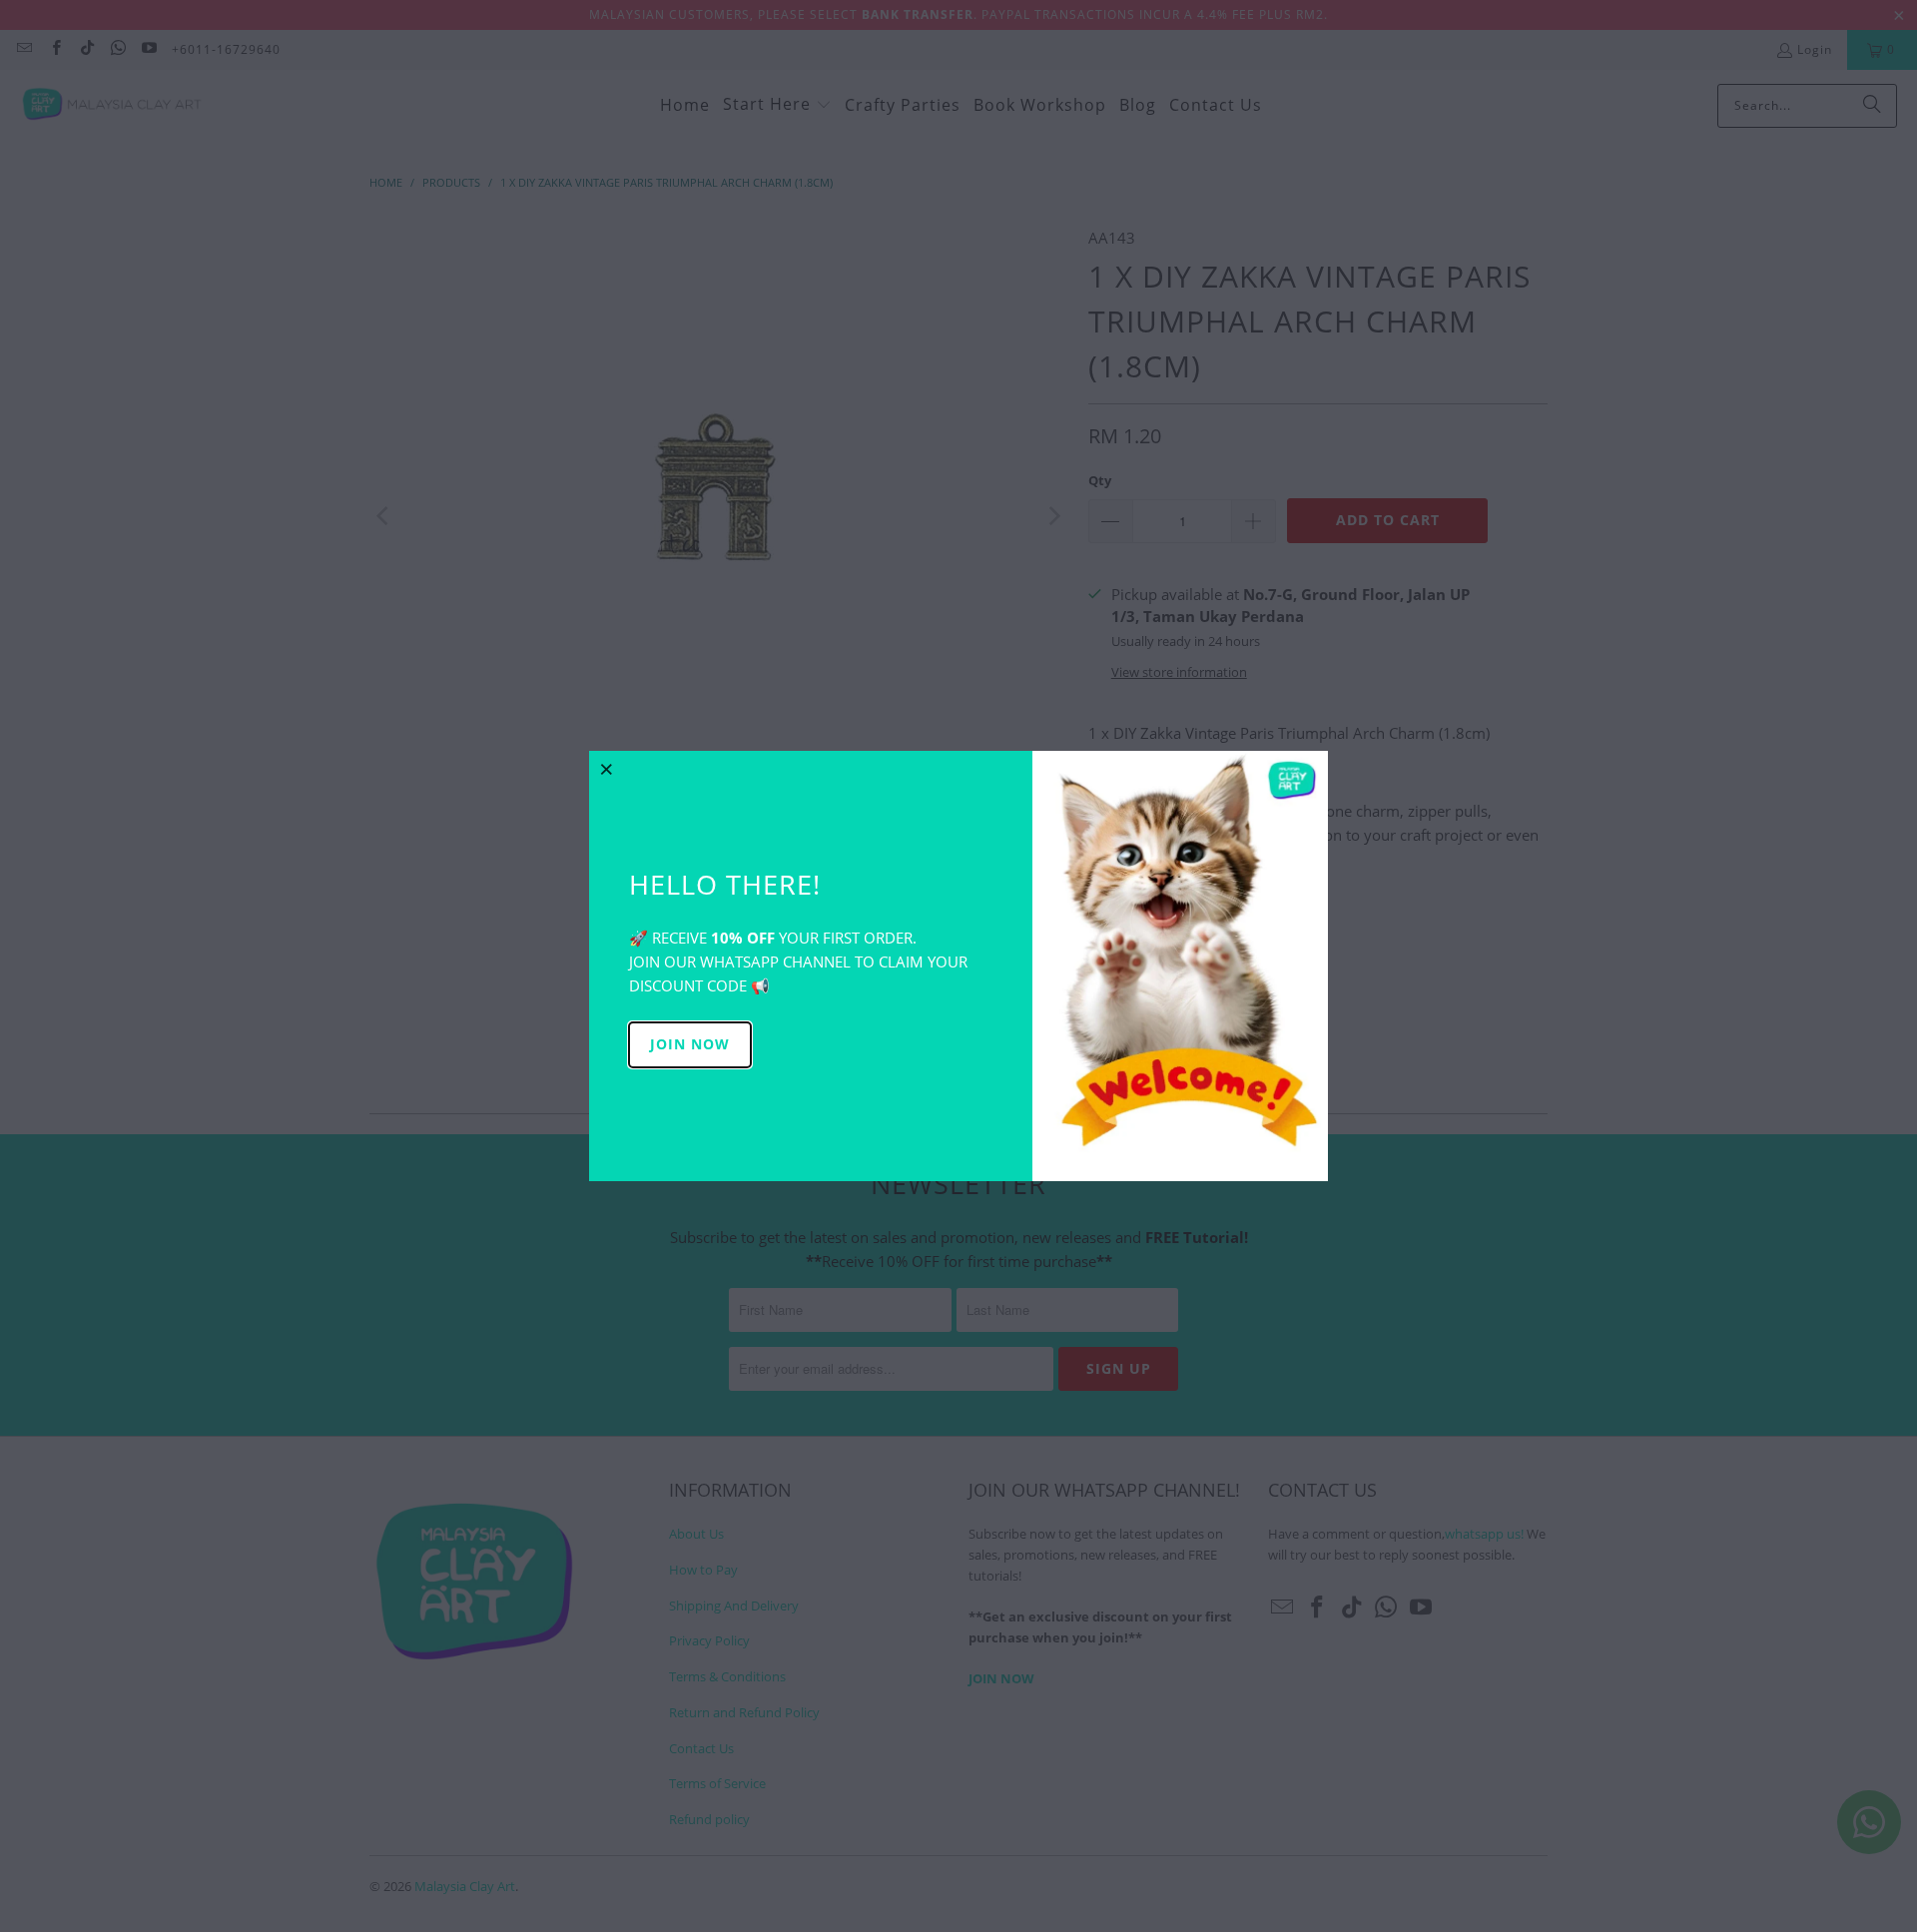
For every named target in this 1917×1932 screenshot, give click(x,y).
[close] (607, 769)
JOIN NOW (690, 1044)
